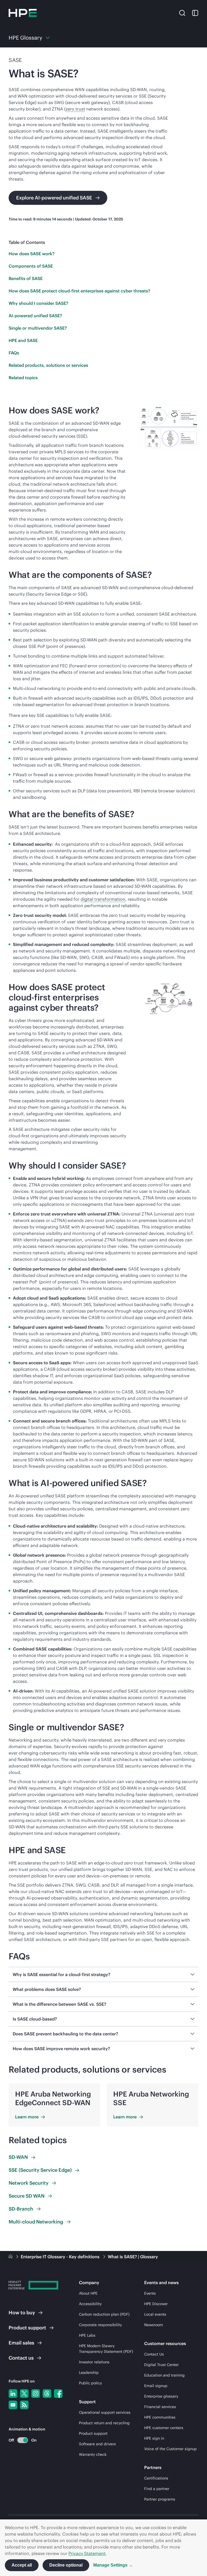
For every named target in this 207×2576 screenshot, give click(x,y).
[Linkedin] (13, 2394)
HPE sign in (154, 2438)
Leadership (89, 2373)
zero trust (75, 109)
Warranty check (93, 2454)
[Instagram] (36, 2394)
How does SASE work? (32, 254)
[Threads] (47, 2394)
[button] (182, 13)
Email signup (156, 2386)
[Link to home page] (11, 2257)
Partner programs (160, 2499)
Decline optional (66, 2565)
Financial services (160, 2407)
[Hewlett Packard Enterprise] (23, 13)
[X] (24, 2394)
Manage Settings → (113, 2565)
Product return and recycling (104, 2423)
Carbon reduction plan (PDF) (104, 2314)
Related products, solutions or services (48, 365)
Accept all (22, 2565)
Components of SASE (31, 266)
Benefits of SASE (26, 278)
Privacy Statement (87, 2553)
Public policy (90, 2383)
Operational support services (105, 2412)
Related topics (23, 378)
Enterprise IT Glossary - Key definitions (61, 2257)
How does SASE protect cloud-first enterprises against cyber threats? (79, 291)
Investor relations (94, 2362)
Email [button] (21, 2343)
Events (150, 2293)
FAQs (14, 353)
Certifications (156, 2478)
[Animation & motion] (23, 2440)
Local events (155, 2314)
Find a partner (157, 2489)
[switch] (20, 2440)
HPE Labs (87, 2335)
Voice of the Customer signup (170, 2449)
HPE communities (160, 2417)
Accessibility (90, 2304)
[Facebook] (58, 2394)
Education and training (164, 2375)
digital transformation (103, 899)
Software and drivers (97, 2444)
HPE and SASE (23, 340)
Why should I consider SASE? (38, 303)
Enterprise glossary (161, 2396)
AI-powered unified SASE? (35, 316)
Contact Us (154, 2354)
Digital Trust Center (161, 2365)
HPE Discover (156, 2304)
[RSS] (24, 2405)
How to (22, 2313)
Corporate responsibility (100, 2325)
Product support (93, 2433)
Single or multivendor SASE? (38, 328)
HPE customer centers (164, 2428)
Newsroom (154, 2325)
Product (27, 2328)
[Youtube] (13, 2405)
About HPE (88, 2293)
